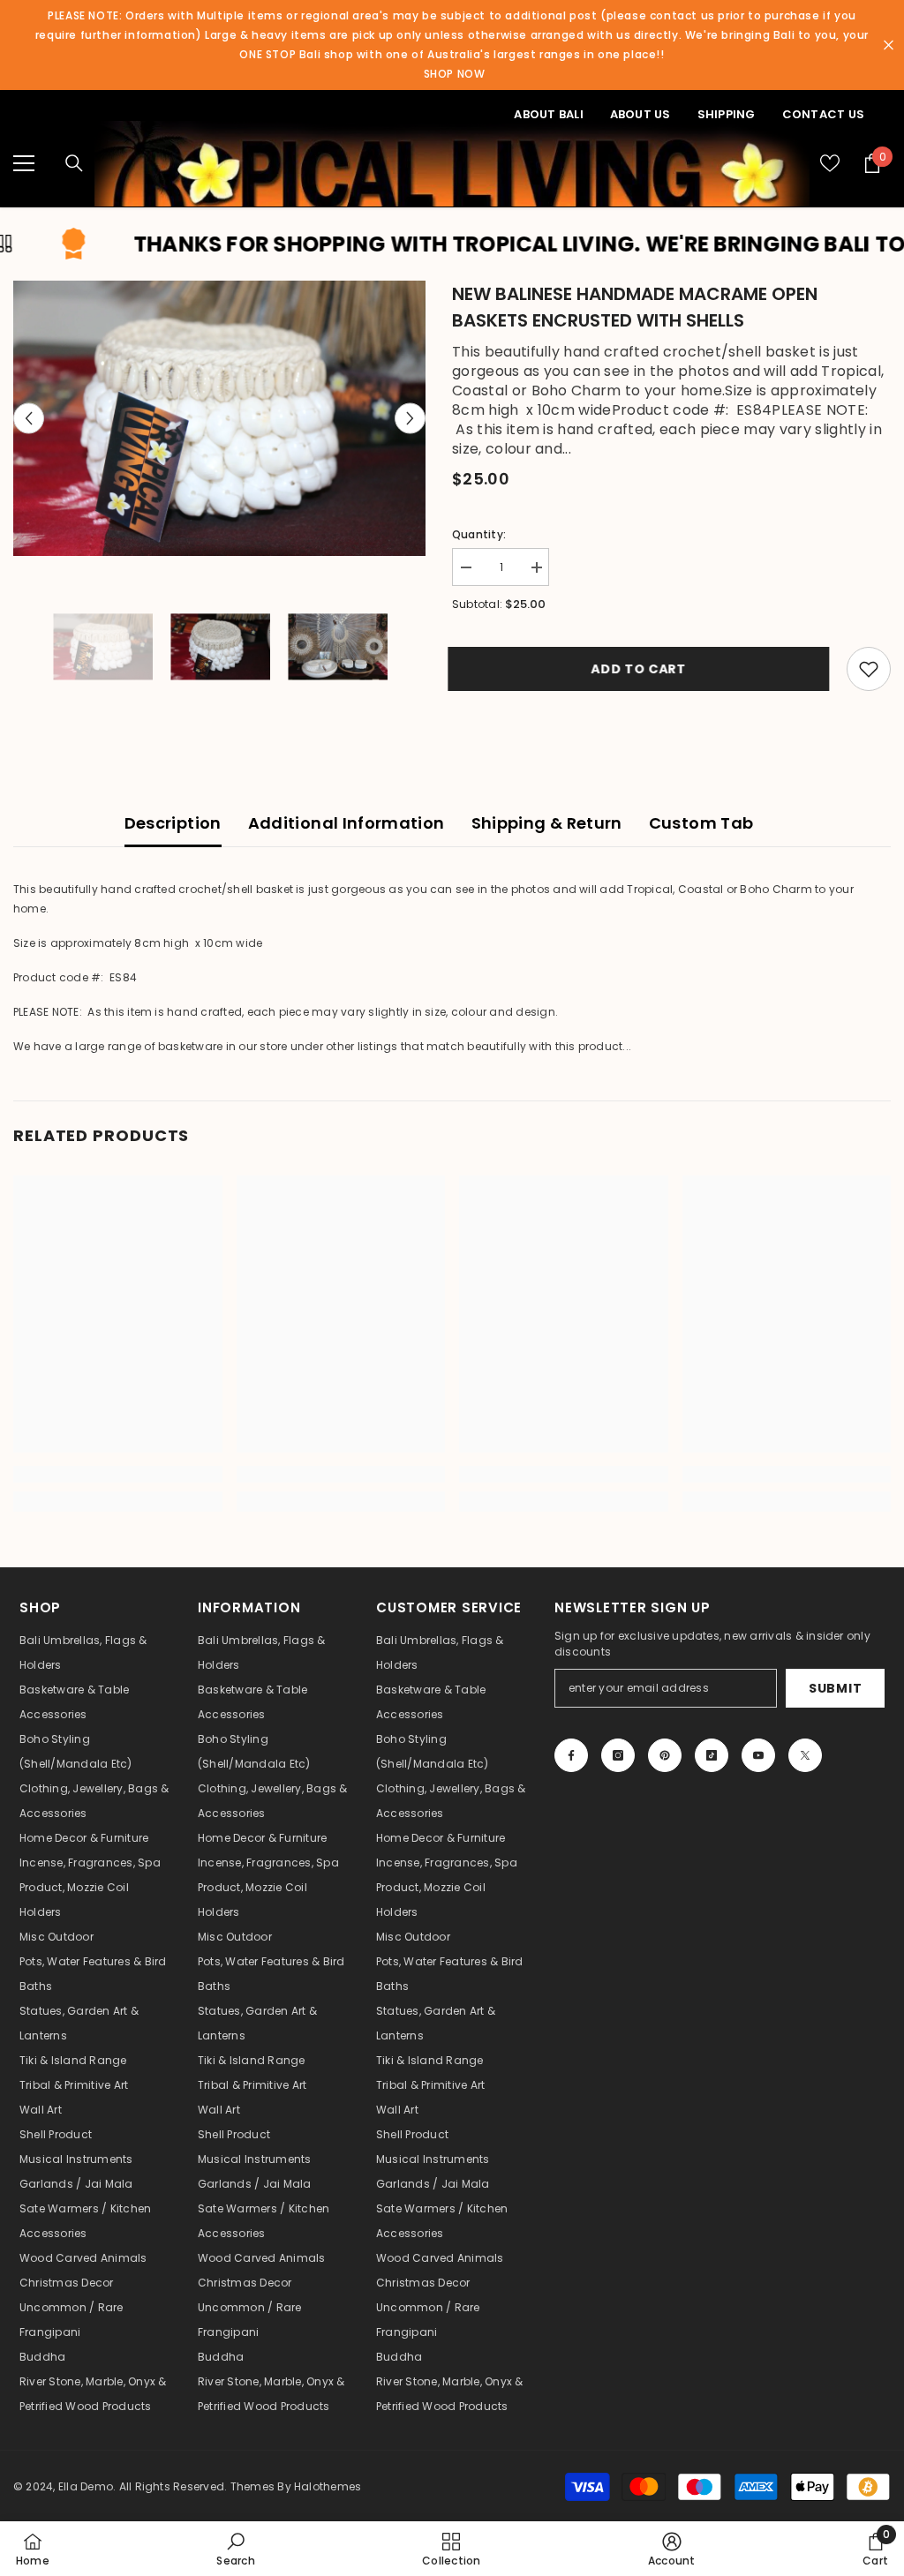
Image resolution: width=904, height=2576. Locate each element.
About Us (640, 114)
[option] (219, 418)
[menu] (24, 163)
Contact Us (823, 114)
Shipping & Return (547, 823)
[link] (118, 1474)
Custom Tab (701, 823)
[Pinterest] (665, 1755)
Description (173, 823)
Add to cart (643, 669)
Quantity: (479, 534)
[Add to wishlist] (869, 669)
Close (889, 45)
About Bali (548, 114)
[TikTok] (712, 1755)
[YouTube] (758, 1755)
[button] (29, 418)
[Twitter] (805, 1755)
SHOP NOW (455, 74)
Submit (835, 1688)
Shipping (727, 114)
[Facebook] (571, 1755)
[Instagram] (618, 1755)
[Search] (74, 163)
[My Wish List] (830, 163)
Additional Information (347, 823)
